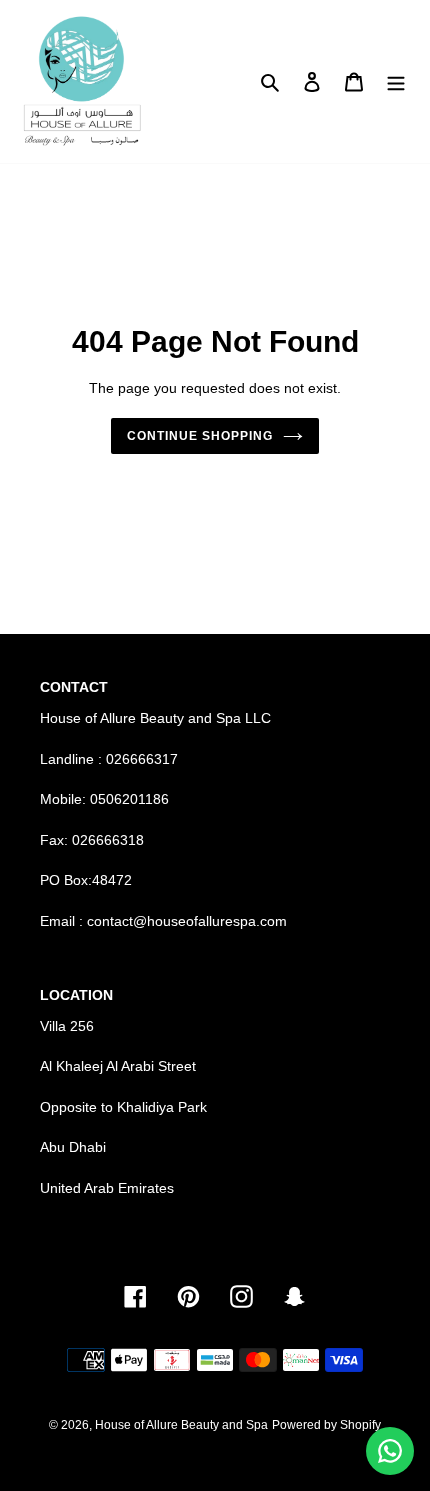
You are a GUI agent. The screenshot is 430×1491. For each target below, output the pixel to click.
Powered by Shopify (326, 1425)
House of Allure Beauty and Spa (181, 1425)
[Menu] (396, 81)
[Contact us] (390, 1451)
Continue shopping (200, 436)
